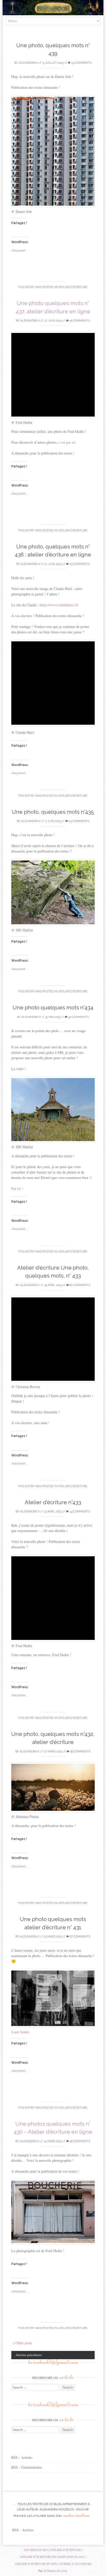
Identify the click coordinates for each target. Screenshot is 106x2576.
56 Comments (80, 2141)
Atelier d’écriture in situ (36, 2564)
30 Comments (79, 321)
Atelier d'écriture (73, 287)
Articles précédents (29, 2355)
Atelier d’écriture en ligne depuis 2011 (52, 2557)
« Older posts (22, 2343)
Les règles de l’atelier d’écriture (52, 2550)
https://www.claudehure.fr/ (59, 605)
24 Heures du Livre (55, 2571)
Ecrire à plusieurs (76, 2564)
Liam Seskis (20, 2032)
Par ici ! (17, 1188)
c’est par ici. (67, 442)
